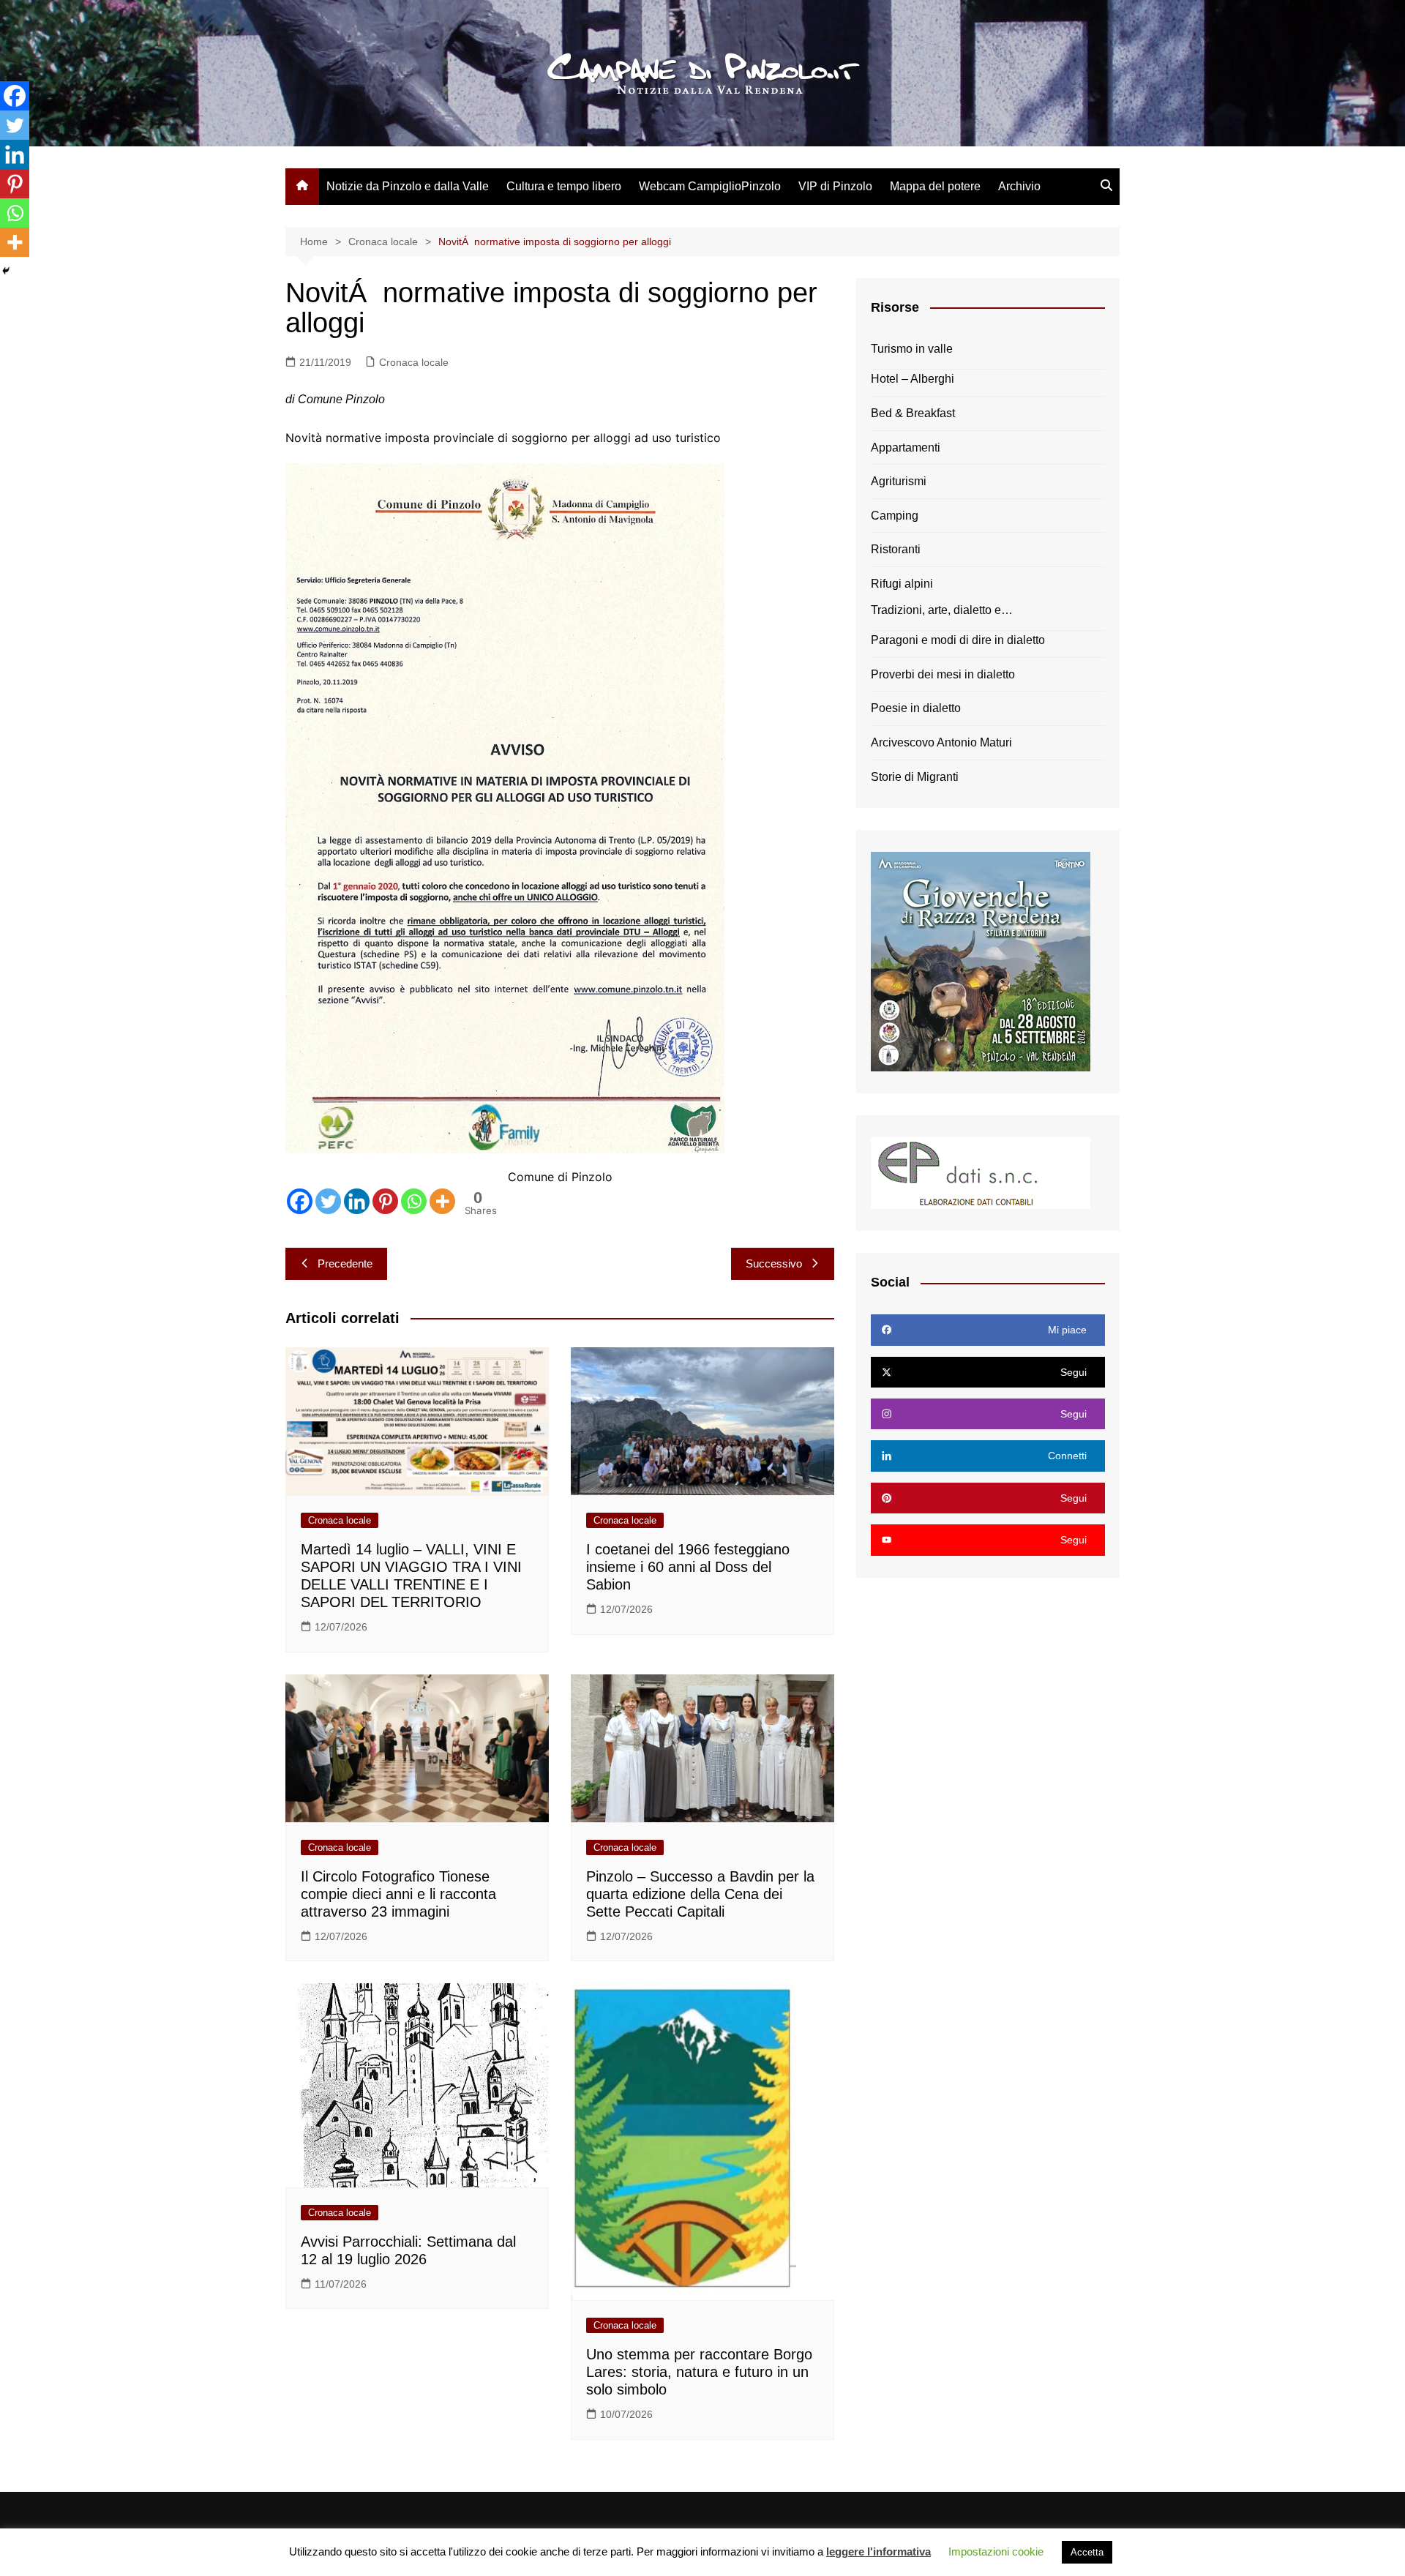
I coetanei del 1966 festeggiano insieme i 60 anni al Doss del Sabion (688, 1567)
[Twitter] (328, 1201)
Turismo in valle (912, 349)
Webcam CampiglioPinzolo (710, 186)
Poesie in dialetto (916, 708)
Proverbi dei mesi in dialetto (943, 674)
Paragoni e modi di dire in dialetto (958, 640)
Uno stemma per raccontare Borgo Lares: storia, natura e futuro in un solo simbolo (699, 2372)
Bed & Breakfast (913, 413)
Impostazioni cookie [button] (996, 2551)
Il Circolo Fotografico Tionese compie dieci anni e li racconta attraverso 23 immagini (398, 1894)
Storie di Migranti (915, 777)
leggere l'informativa (878, 2551)
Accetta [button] (1087, 2552)
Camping (895, 516)
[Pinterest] (385, 1201)
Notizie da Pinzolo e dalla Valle (408, 186)
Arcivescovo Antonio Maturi (941, 742)
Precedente (345, 1263)
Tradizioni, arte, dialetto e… (942, 610)
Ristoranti (896, 549)
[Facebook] (300, 1201)
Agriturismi (899, 481)
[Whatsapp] (414, 1201)
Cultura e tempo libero (564, 186)
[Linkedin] (357, 1201)
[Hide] (6, 271)
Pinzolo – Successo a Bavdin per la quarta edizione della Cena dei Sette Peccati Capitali (700, 1894)
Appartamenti (906, 448)
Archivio (1019, 186)
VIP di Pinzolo (835, 186)
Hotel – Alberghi (913, 379)
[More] (442, 1201)
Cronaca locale (414, 362)
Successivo (774, 1263)
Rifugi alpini (902, 584)
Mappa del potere (935, 186)
